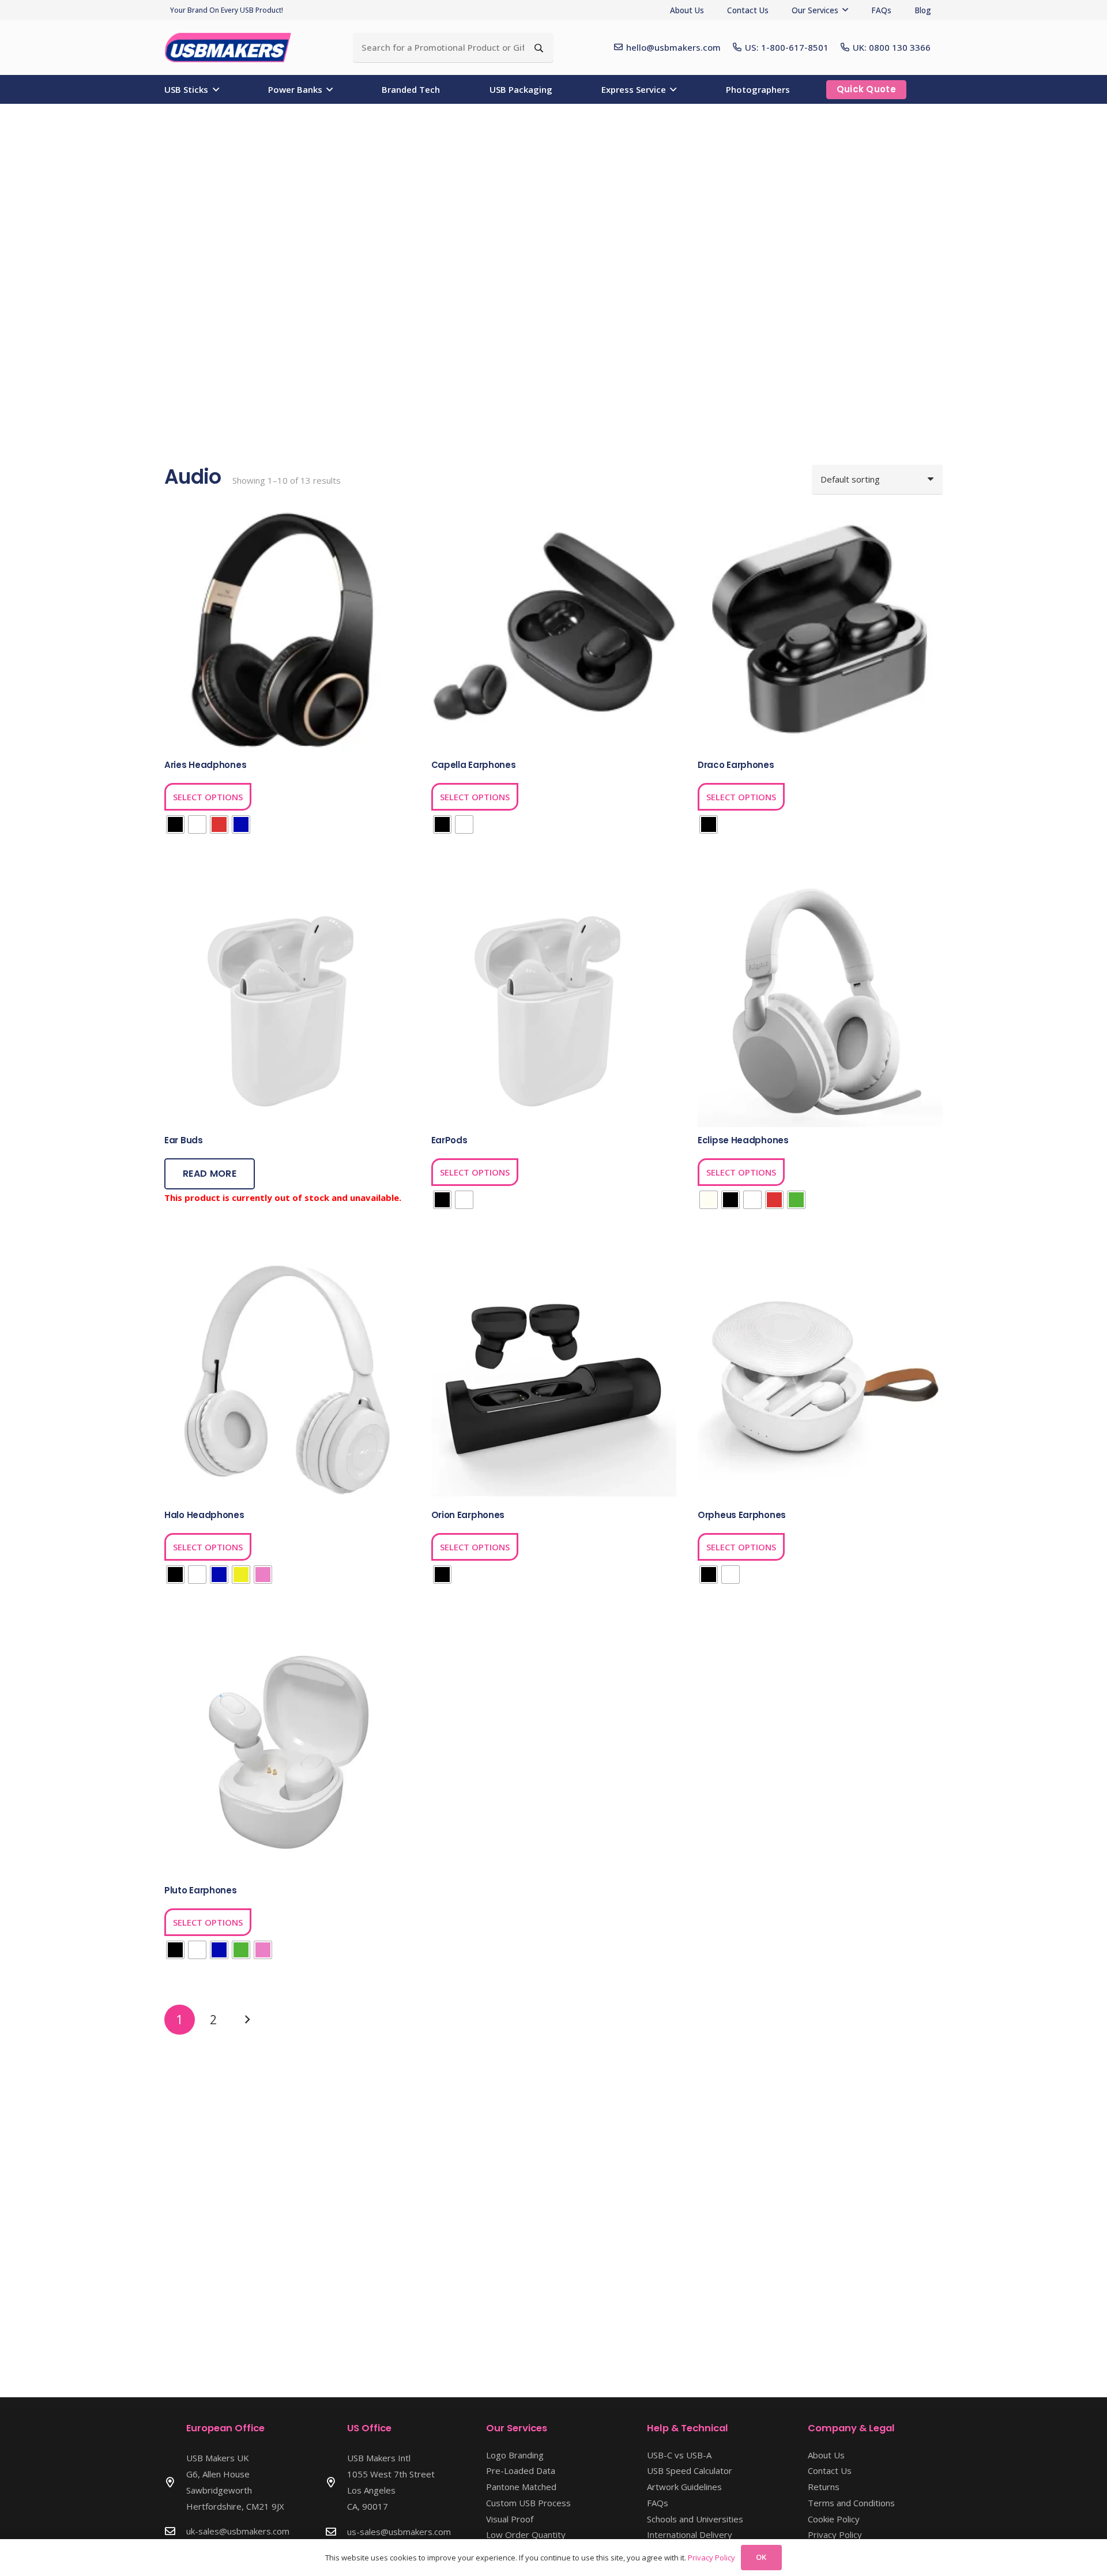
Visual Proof (510, 2519)
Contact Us (830, 2470)
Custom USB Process (528, 2503)
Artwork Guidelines (684, 2487)
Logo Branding (515, 2455)
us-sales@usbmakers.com (399, 2532)
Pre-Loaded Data (521, 2470)
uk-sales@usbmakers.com (238, 2531)
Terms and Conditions (851, 2503)
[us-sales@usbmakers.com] (336, 2532)
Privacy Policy (835, 2534)
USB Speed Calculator (690, 2470)
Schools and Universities (695, 2519)
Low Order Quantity (526, 2534)
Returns (824, 2487)
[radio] (175, 824)
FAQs (658, 2503)
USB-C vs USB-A (679, 2455)
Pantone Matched (521, 2487)
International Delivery (690, 2534)
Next (247, 2020)
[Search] (539, 48)
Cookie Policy (834, 2519)
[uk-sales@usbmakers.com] (175, 2531)
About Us (826, 2455)
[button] (845, 10)
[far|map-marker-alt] (175, 2482)
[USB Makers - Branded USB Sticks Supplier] (234, 48)
